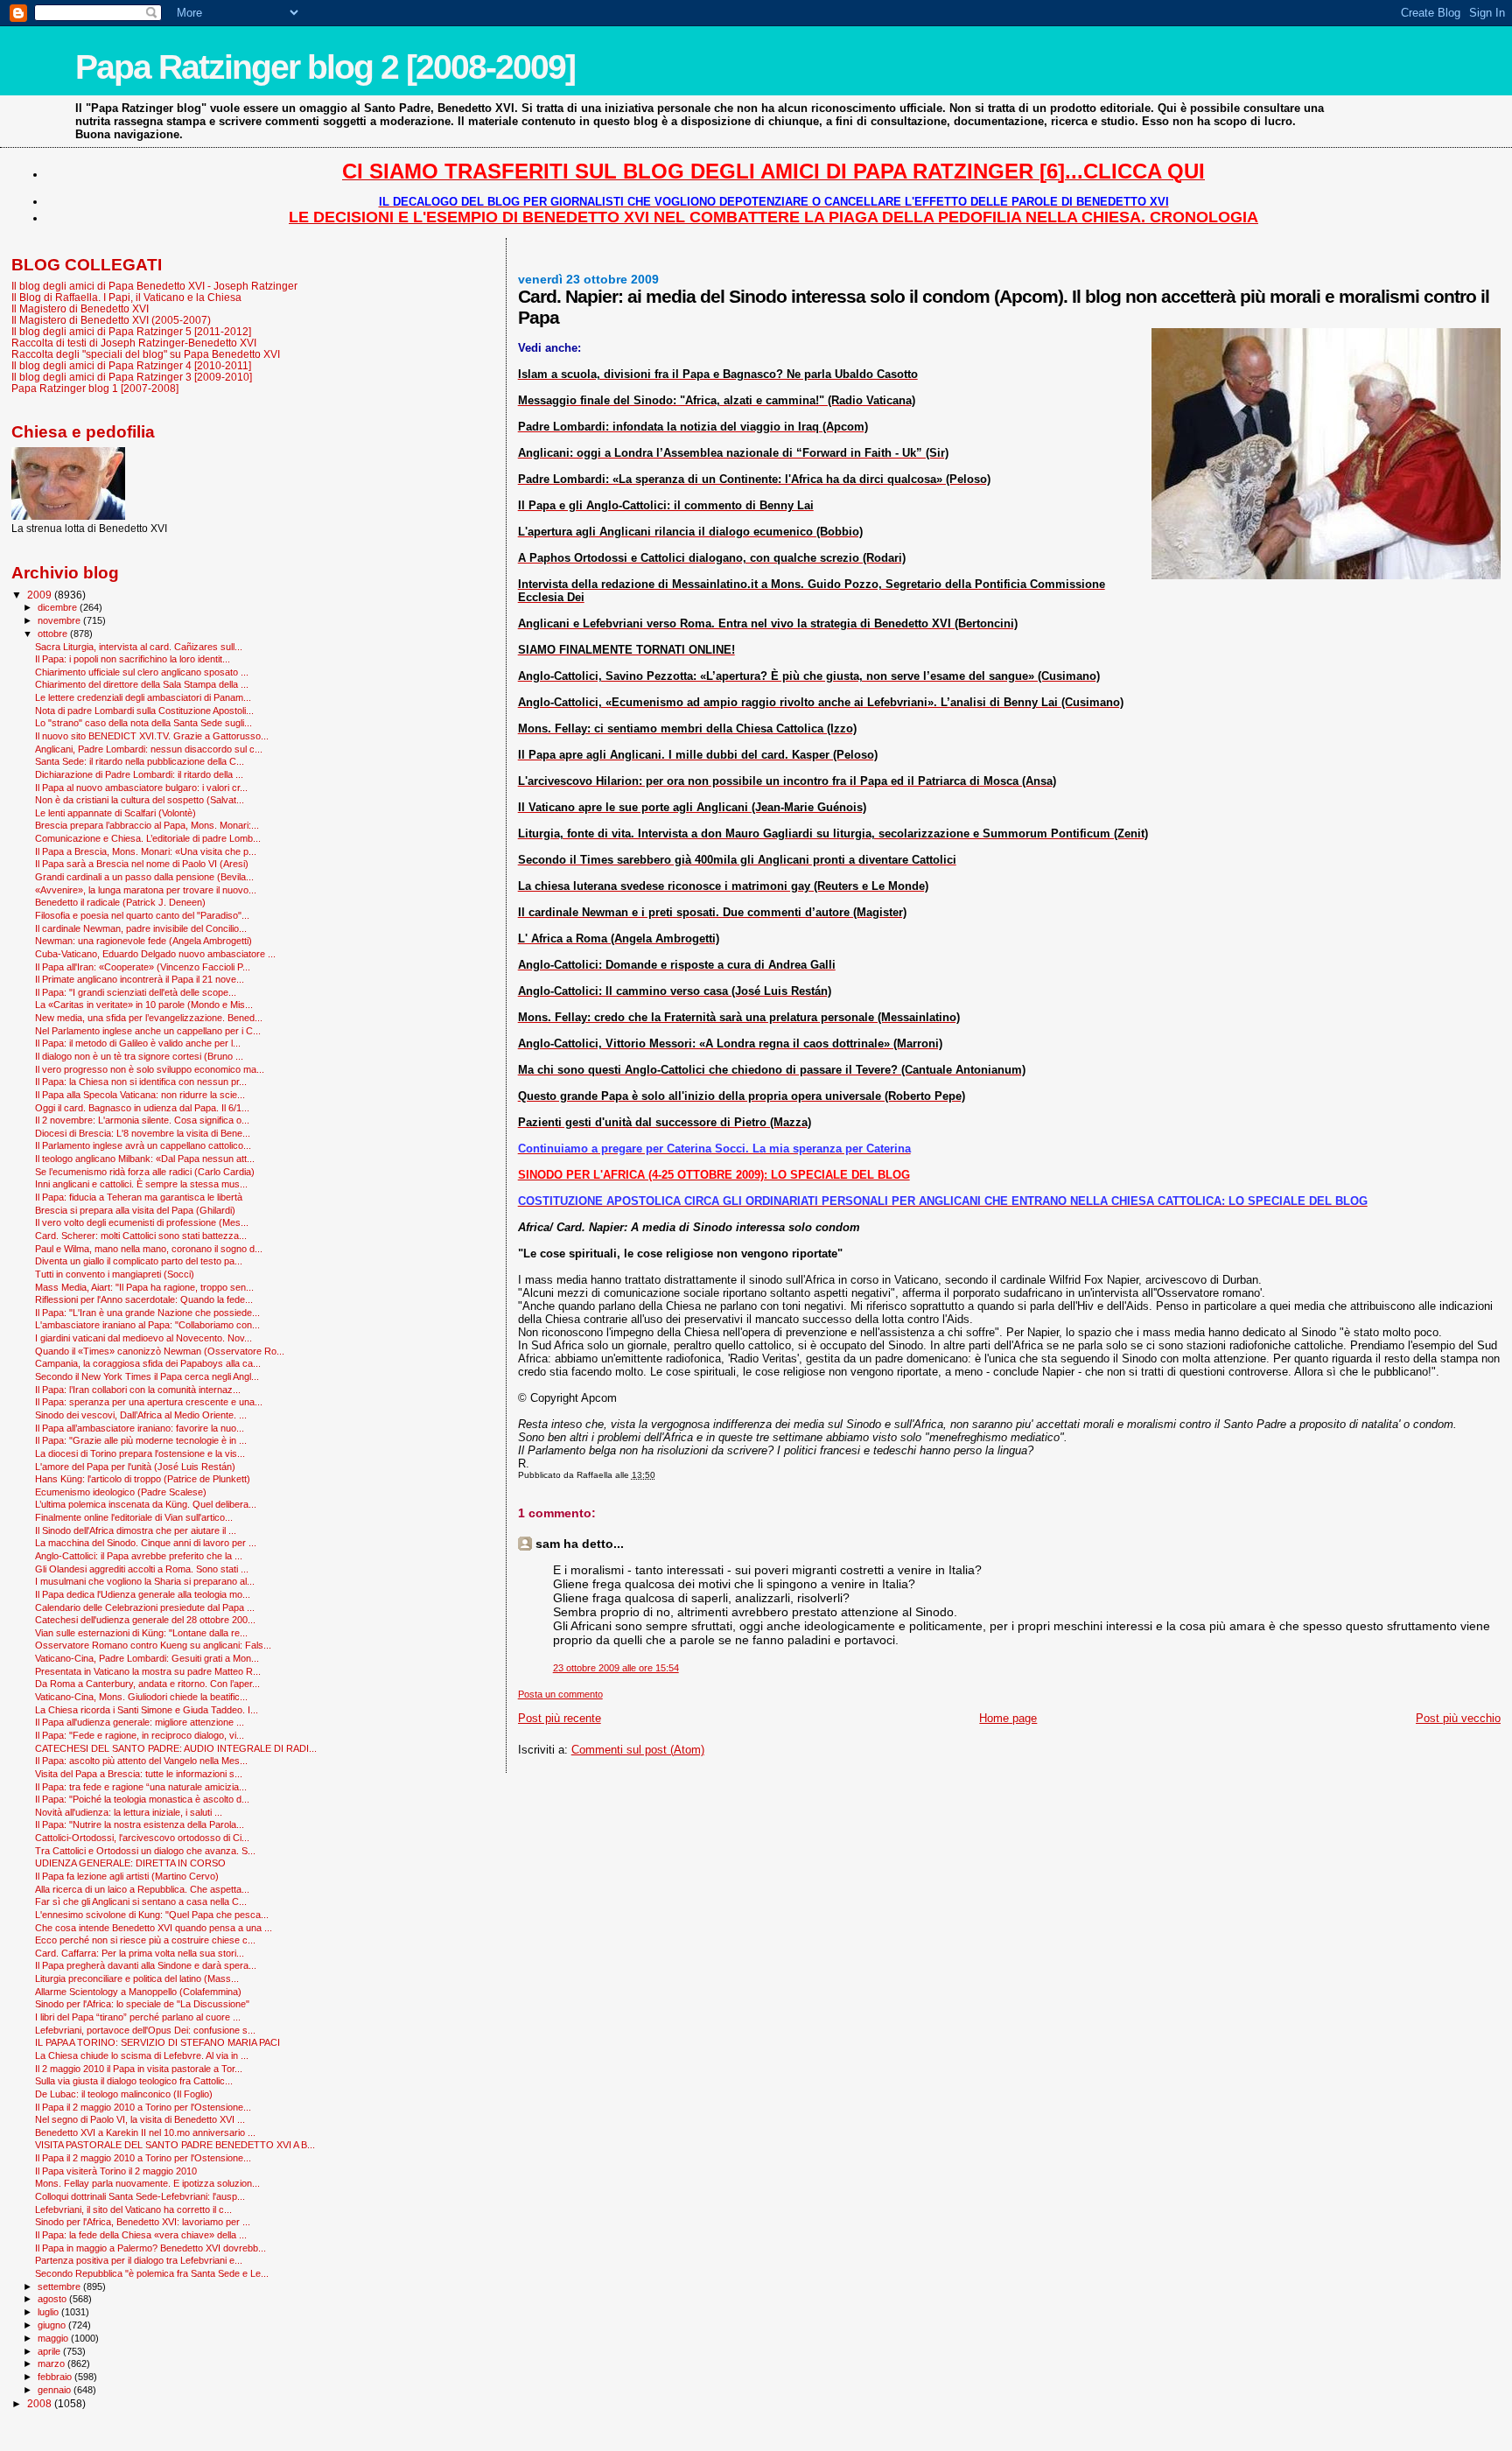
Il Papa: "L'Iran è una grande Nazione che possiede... (147, 1313)
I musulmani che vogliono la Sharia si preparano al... (145, 1581)
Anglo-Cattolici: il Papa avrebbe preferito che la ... (139, 1556)
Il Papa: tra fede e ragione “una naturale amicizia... (141, 1787)
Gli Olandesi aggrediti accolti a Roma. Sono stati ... (142, 1569)
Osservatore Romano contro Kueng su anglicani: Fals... (153, 1645)
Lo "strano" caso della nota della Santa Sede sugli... (143, 723)
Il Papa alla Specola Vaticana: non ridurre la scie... (140, 1095)
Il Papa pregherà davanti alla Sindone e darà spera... (146, 1965)
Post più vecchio (1458, 1718)
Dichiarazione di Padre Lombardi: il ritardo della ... (139, 774)
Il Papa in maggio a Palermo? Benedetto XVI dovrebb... (150, 2248)
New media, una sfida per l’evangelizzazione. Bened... (149, 1018)
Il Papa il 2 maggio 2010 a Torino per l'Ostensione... (143, 2107)
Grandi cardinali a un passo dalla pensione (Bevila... (144, 877)
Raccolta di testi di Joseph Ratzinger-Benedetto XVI (134, 343)
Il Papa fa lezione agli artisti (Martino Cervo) (127, 1876)
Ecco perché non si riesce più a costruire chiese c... (145, 1940)
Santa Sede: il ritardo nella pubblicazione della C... (140, 761)
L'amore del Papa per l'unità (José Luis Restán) (135, 1467)
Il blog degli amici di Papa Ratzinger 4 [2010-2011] (131, 365)
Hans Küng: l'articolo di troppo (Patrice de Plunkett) (143, 1479)
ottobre (54, 634)
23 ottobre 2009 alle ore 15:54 (616, 1668)
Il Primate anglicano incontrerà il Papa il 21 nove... (140, 979)
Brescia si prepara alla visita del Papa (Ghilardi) (135, 1210)
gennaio (56, 2390)
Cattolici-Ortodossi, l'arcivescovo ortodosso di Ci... (142, 1838)
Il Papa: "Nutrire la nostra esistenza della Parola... (140, 1824)
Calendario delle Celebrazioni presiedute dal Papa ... (145, 1607)
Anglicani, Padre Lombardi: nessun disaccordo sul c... (149, 749)
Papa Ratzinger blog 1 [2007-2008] (95, 388)
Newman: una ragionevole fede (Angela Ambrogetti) (143, 941)
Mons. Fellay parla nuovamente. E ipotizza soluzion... (147, 2183)
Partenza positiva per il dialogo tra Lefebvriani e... (139, 2260)
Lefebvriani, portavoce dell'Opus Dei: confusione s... (145, 2030)
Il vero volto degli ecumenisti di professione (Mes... (142, 1222)
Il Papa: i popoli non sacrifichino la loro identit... (133, 659)
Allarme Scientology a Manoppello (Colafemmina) (138, 1992)
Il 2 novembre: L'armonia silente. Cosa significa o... (142, 1120)
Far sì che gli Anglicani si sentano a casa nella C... (141, 1901)
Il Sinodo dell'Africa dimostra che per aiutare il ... (136, 1530)
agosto (53, 2299)
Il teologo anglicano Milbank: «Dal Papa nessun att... (145, 1159)
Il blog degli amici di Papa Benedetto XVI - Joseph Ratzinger (154, 286)
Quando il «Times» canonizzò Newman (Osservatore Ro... (160, 1351)
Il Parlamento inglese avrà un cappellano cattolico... (143, 1145)
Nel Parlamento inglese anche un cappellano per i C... (148, 1031)
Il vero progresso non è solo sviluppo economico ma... (150, 1069)
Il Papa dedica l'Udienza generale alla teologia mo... (143, 1594)
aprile (50, 2351)
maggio (54, 2338)
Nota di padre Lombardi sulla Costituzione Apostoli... (144, 711)
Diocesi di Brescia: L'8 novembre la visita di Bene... (143, 1133)
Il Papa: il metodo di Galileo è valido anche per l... (138, 1043)
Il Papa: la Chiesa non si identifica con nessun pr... (141, 1082)
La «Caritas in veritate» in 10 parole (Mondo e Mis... (144, 1005)
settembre (60, 2286)
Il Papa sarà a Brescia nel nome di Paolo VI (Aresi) (142, 864)
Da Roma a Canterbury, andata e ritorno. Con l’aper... (147, 1684)
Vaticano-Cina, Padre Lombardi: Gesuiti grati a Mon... (147, 1658)
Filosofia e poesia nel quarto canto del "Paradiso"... (142, 915)
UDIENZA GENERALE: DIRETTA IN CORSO (130, 1863)
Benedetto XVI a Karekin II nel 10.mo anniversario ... (145, 2132)
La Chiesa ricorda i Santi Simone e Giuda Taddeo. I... (147, 1710)
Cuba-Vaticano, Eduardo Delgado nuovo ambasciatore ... (155, 954)
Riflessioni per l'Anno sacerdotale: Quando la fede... (144, 1299)
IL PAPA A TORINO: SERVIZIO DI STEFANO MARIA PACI (157, 2042)
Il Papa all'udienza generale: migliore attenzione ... (140, 1722)
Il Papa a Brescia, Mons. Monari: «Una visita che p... (146, 851)
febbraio (56, 2377)
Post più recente (560, 1718)
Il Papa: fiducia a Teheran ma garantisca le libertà (139, 1197)
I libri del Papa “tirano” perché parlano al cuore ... (138, 2017)
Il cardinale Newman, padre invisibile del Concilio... (141, 928)
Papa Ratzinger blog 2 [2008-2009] (325, 67)
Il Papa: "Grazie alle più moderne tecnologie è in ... (141, 1440)
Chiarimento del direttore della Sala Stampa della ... (142, 684)
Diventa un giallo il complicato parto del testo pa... (139, 1261)
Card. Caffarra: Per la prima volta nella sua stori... (140, 1953)
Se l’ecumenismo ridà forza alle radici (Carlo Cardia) (145, 1172)
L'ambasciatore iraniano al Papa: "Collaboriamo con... (147, 1325)
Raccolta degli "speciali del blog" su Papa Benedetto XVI (146, 354)
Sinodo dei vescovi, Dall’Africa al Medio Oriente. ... (141, 1415)
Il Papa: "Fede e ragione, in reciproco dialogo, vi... (140, 1735)
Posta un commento (560, 1694)
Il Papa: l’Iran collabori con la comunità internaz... (138, 1390)
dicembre (59, 607)
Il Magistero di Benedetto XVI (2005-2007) (111, 320)
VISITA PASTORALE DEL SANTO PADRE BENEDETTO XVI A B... (175, 2145)
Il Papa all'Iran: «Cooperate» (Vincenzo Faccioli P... (143, 967)
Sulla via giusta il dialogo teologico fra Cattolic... (134, 2081)
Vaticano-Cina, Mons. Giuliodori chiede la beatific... (141, 1697)
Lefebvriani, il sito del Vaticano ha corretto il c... (133, 2209)
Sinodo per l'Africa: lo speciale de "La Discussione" (142, 2004)
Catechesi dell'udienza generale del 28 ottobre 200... (145, 1620)
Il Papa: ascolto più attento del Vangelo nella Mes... (141, 1761)
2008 (41, 2403)
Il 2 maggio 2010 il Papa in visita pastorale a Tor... (139, 2069)
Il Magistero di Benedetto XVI (80, 308)
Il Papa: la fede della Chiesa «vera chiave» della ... (141, 2235)
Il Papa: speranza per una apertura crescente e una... (149, 1402)
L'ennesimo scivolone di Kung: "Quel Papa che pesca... (152, 1915)
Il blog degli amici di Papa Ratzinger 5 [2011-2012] (131, 331)
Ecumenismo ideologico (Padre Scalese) (121, 1492)
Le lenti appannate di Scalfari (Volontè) (115, 813)
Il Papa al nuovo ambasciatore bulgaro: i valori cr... (141, 788)
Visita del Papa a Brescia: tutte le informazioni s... (139, 1774)
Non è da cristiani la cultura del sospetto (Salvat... (140, 800)
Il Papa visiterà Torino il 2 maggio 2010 (116, 2171)
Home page (1008, 1718)
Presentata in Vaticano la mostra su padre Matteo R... (148, 1671)
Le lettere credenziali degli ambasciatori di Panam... (143, 697)
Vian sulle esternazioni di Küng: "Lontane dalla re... (141, 1633)
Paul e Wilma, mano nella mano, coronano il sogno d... (149, 1249)
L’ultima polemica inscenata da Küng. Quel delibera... (146, 1504)
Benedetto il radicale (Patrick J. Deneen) (120, 902)
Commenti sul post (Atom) (638, 1750)
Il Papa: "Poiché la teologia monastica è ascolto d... (142, 1799)
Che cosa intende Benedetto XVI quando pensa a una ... (154, 1928)
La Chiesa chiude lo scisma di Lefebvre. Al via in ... (142, 2055)
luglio (49, 2312)
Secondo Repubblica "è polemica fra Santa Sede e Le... (152, 2273)
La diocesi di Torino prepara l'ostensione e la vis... (140, 1453)
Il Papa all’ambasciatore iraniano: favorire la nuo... (140, 1428)
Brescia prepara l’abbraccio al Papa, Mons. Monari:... (147, 825)
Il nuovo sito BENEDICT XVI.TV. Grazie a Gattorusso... (152, 736)
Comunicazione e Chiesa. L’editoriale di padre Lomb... (148, 838)
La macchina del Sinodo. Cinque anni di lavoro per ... (146, 1543)
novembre (60, 620)
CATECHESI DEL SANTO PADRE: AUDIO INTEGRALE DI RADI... (176, 1748)
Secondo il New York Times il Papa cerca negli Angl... (147, 1376)
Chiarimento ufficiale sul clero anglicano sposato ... (142, 672)
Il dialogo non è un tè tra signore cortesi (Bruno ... (139, 1056)
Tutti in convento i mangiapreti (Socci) (115, 1274)
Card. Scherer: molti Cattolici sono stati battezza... (141, 1236)
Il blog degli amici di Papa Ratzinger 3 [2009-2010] (132, 377)
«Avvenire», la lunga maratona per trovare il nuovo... (146, 890)
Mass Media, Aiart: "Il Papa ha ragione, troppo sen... (144, 1287)
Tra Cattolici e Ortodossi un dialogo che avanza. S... (145, 1851)
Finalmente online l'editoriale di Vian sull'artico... (134, 1517)
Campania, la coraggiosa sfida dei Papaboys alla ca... (148, 1363)
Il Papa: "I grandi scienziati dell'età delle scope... (136, 992)
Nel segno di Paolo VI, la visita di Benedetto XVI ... (140, 2119)
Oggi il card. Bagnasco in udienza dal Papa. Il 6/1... (142, 1108)
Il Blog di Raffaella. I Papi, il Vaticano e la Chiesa (126, 297)
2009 (41, 595)
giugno (53, 2325)
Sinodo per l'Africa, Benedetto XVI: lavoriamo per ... (143, 2222)
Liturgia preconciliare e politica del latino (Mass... (137, 1978)
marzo (52, 2363)
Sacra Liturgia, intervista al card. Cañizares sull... (139, 647)
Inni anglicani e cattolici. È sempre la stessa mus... (141, 1184)
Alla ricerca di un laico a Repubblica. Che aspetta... (142, 1889)
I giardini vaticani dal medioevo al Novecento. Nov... (143, 1338)
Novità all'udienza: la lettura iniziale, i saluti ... (129, 1812)
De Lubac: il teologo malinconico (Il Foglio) (124, 2094)
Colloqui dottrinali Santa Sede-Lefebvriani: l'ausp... (140, 2196)
